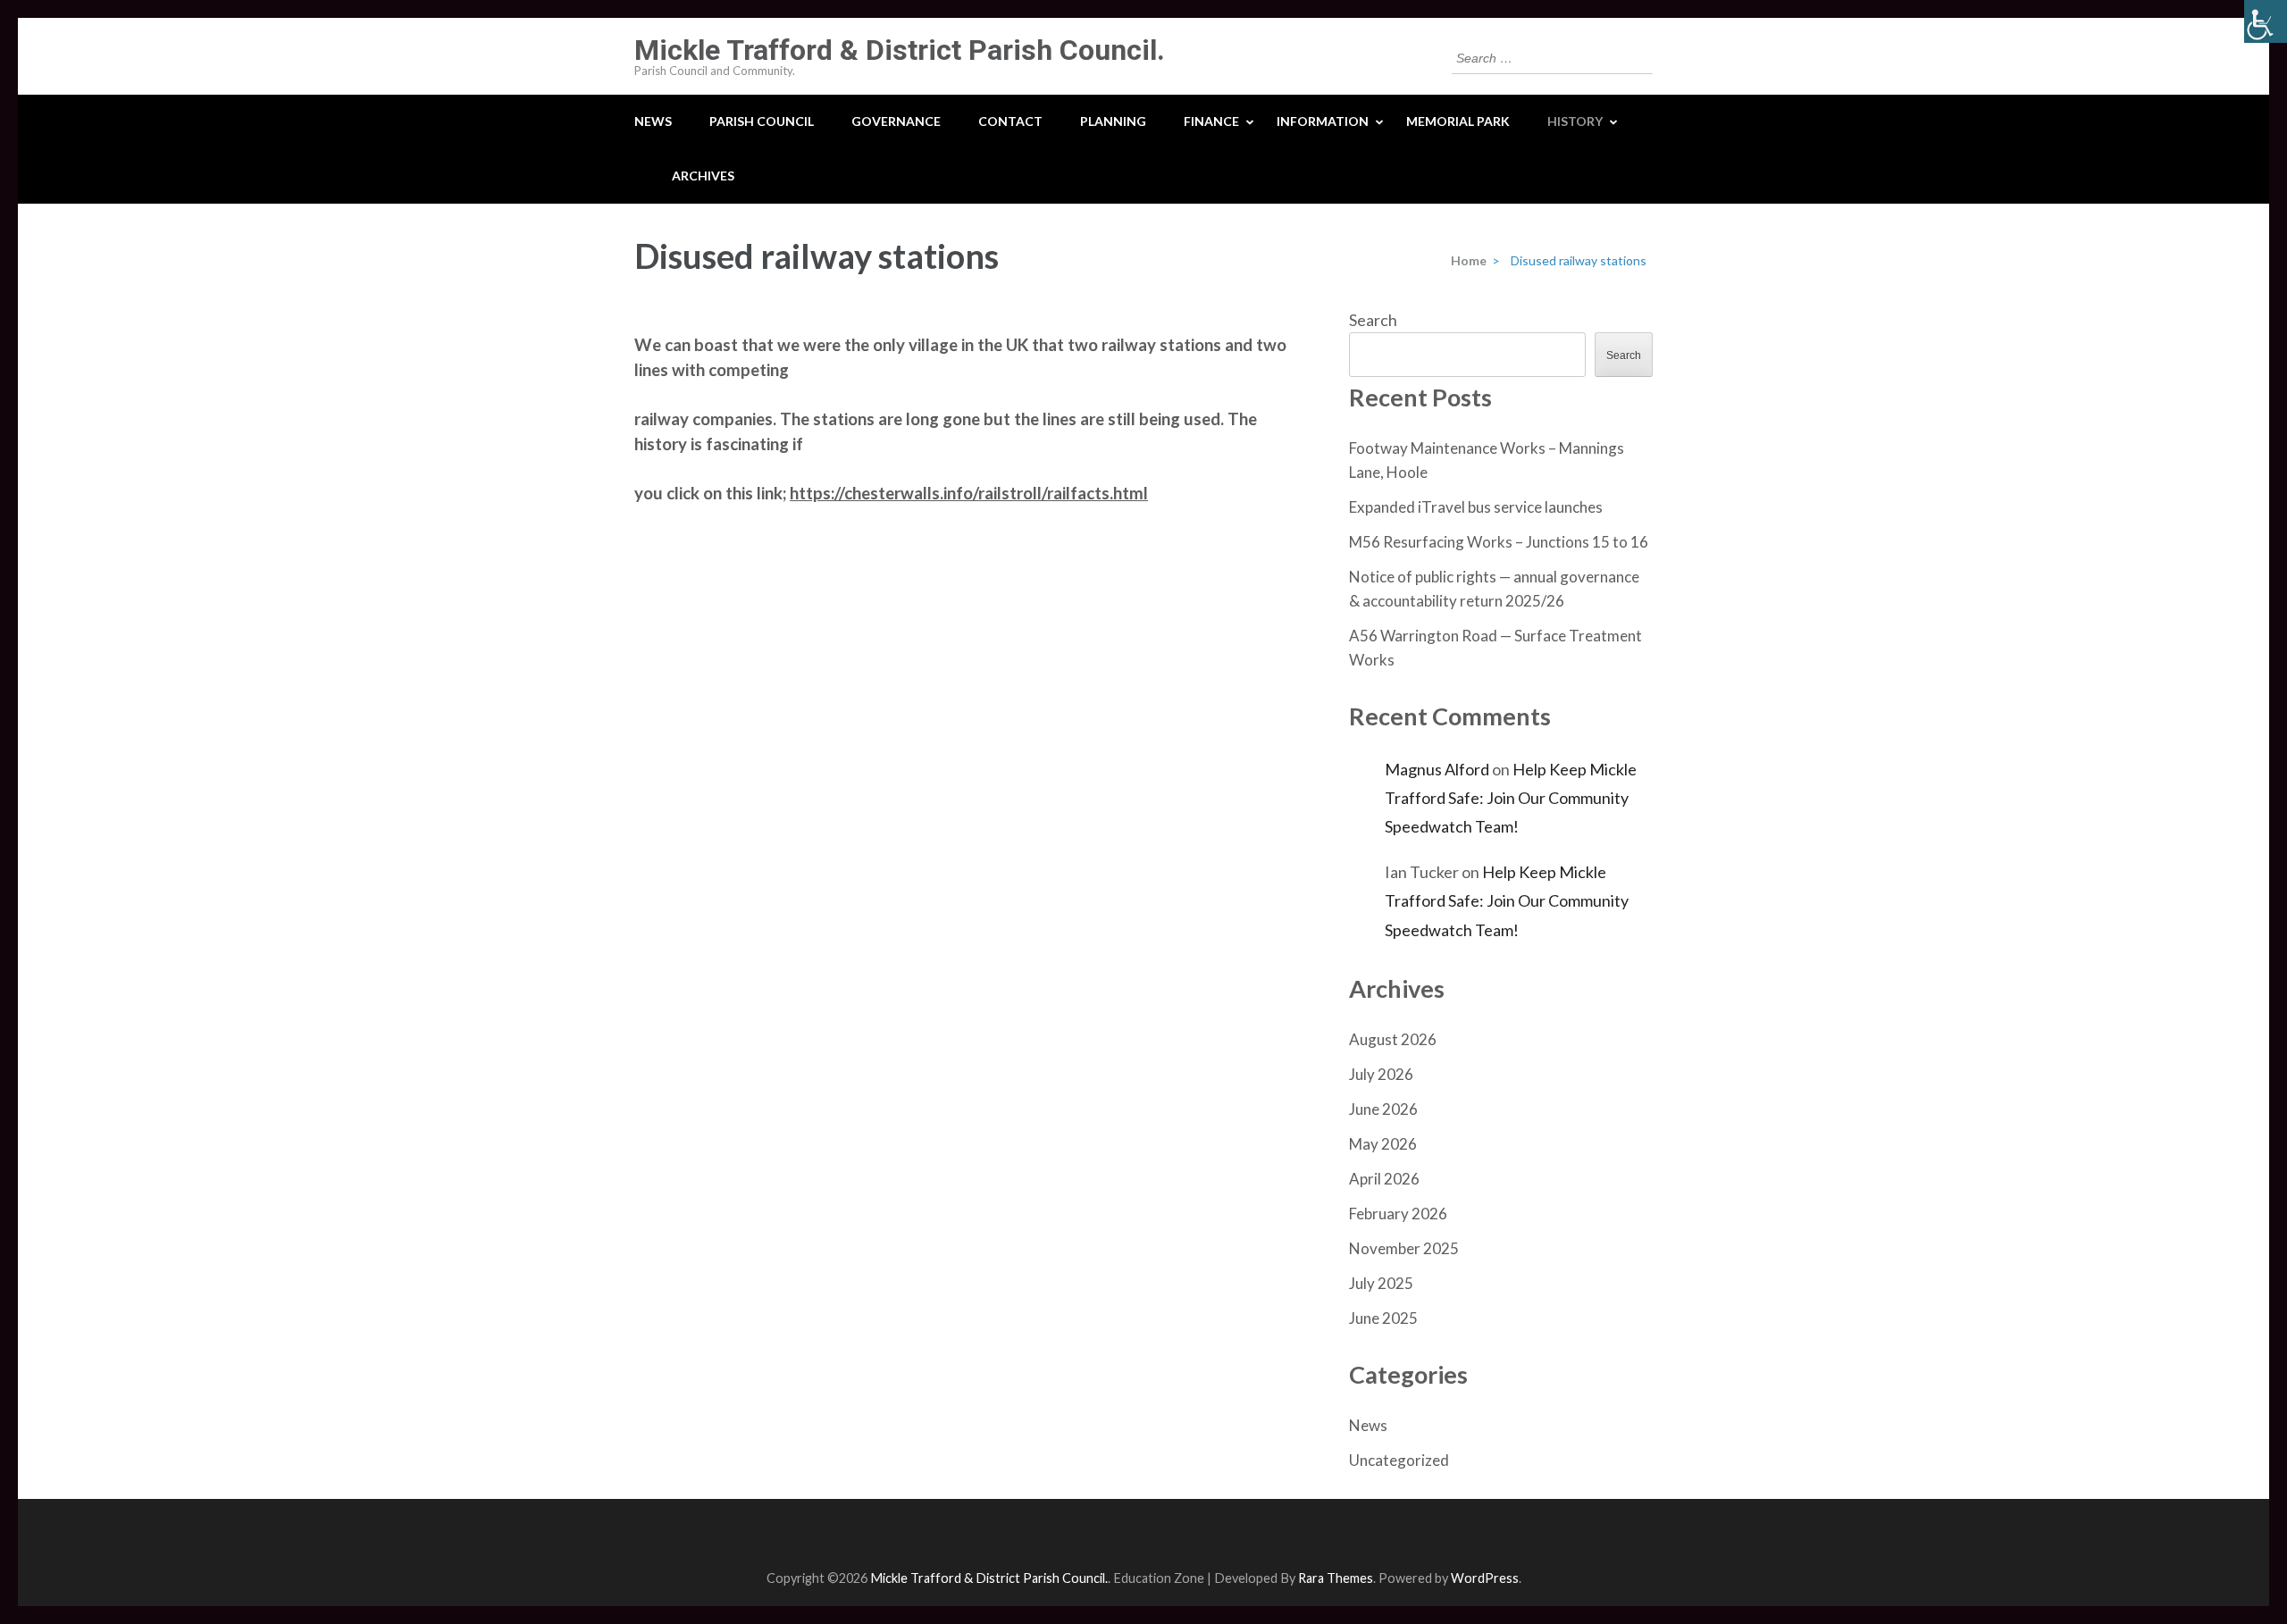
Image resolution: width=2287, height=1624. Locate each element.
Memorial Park (1458, 121)
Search (1373, 320)
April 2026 (1384, 1179)
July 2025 (1381, 1283)
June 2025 (1383, 1318)
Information (1323, 121)
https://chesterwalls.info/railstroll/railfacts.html (969, 493)
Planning (1113, 121)
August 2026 (1393, 1039)
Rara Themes (1336, 1578)
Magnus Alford (1437, 769)
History (1575, 121)
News (653, 121)
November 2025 (1404, 1248)
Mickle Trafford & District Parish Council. (900, 50)
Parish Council (762, 121)
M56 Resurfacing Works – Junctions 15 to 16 (1499, 542)
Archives (703, 176)
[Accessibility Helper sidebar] (2266, 21)
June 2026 (1383, 1109)
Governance (896, 121)
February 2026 (1398, 1214)
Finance (1211, 121)
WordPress (1485, 1578)
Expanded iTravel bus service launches (1476, 507)
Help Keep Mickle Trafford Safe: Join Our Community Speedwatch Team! (1511, 798)
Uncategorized (1399, 1460)
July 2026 (1381, 1074)
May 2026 (1383, 1144)
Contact (1010, 121)
